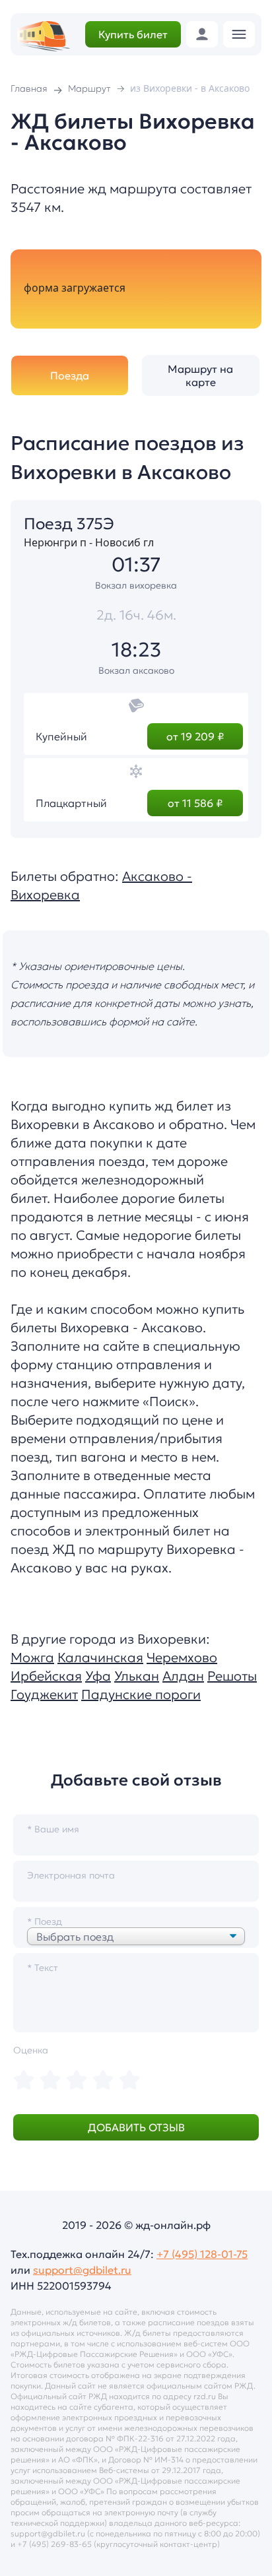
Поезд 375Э (69, 524)
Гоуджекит (44, 1694)
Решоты (232, 1676)
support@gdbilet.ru (82, 2270)
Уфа (98, 1676)
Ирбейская (46, 1676)
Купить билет (133, 34)
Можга (32, 1658)
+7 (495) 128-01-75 (202, 2254)
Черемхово (182, 1658)
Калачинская (100, 1658)
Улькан (137, 1676)
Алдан (183, 1676)
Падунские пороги (141, 1694)
